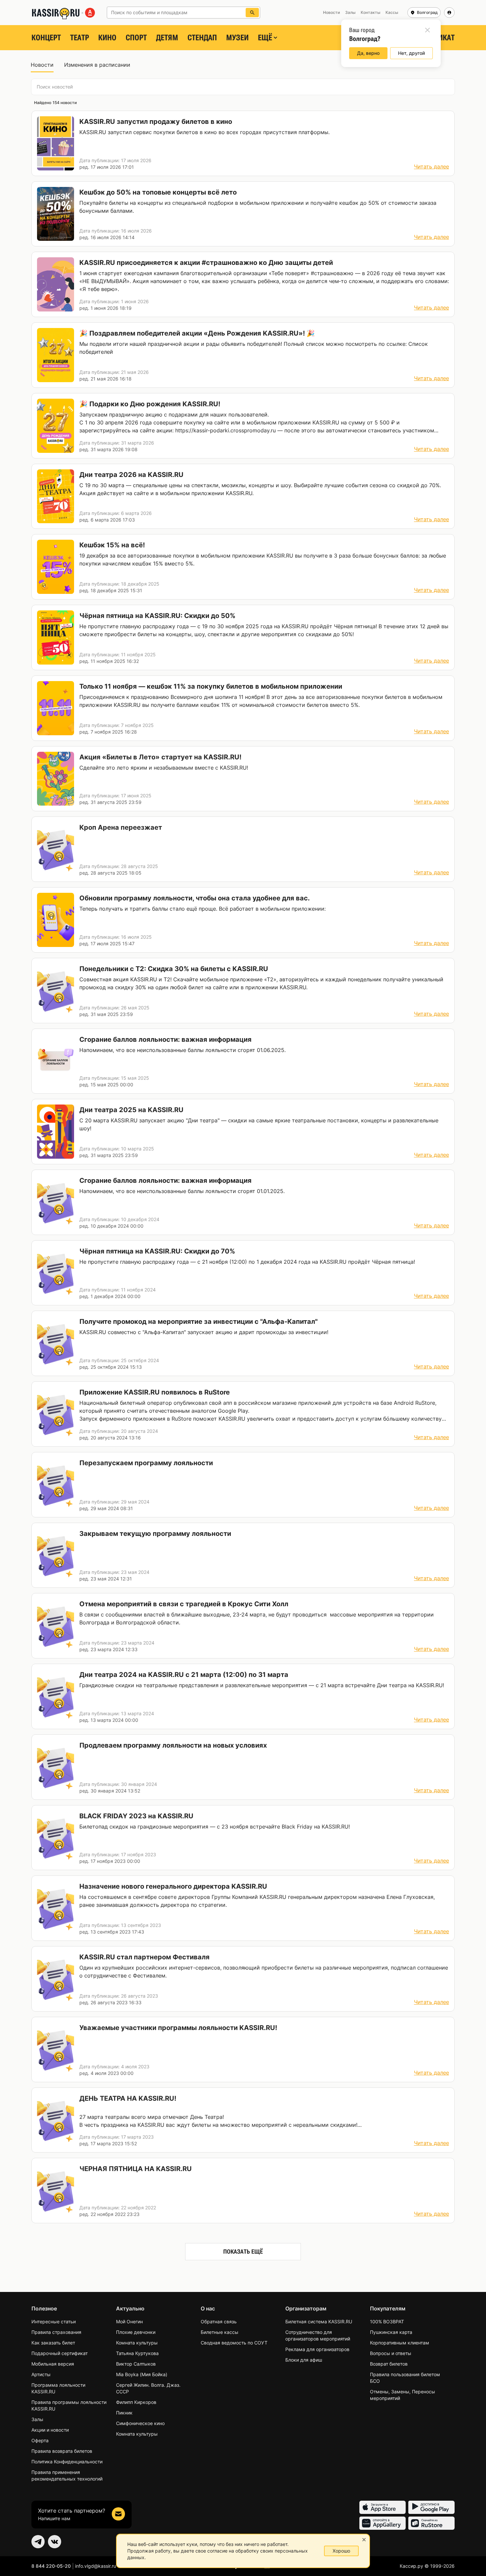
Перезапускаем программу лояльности (146, 1463)
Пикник (124, 2413)
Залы (37, 2419)
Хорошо (341, 2551)
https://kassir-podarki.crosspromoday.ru (225, 430)
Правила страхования (56, 2332)
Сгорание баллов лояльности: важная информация (165, 1039)
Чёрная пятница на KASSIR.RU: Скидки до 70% (157, 1251)
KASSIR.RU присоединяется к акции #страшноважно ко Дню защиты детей (206, 263)
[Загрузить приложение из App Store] (383, 2507)
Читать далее (431, 166)
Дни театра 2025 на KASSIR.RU (131, 1110)
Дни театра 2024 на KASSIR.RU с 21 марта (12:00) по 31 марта (184, 1675)
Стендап (202, 38)
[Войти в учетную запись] (449, 13)
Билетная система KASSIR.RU (319, 2322)
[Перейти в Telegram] (38, 2542)
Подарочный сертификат (60, 2353)
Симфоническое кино (140, 2423)
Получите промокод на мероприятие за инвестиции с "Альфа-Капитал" (199, 1322)
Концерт (46, 38)
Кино (107, 38)
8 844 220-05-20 (51, 2566)
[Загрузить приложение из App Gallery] (383, 2523)
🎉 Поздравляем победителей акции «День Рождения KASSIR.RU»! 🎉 (197, 333)
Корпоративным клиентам (400, 2343)
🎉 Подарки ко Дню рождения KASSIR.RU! (150, 404)
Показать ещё (243, 2251)
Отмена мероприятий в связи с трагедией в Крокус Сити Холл (184, 1604)
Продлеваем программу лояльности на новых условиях (173, 1745)
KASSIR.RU (93, 132)
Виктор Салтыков (136, 2364)
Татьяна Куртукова (137, 2353)
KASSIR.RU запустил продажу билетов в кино (156, 122)
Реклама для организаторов (317, 2349)
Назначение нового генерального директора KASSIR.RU (173, 1886)
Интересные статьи (54, 2322)
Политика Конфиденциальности (67, 2462)
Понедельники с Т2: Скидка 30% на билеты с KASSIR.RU (174, 969)
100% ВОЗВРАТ (387, 2322)
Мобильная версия (53, 2364)
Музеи (237, 38)
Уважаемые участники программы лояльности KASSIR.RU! (178, 2028)
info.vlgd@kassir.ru (96, 2566)
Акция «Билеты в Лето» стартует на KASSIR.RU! (160, 757)
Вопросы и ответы (391, 2353)
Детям (167, 38)
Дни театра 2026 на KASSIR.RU (131, 475)
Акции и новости (50, 2430)
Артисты (41, 2374)
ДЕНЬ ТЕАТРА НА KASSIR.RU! (128, 2098)
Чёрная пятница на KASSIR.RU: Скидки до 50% (157, 616)
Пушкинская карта (391, 2332)
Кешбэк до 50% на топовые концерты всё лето (158, 192)
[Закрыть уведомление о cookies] (364, 2540)
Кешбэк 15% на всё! (112, 545)
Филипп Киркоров (136, 2402)
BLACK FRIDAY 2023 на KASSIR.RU (136, 1816)
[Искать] (252, 13)
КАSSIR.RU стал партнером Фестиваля (144, 1957)
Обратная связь (219, 2322)
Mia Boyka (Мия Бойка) (142, 2374)
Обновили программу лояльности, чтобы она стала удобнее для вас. (195, 898)
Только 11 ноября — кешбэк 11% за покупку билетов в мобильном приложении (211, 686)
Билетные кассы (220, 2332)
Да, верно (368, 53)
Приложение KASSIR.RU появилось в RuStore (155, 1392)
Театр (80, 38)
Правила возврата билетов (62, 2451)
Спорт (136, 38)
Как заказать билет (53, 2343)
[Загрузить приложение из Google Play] (431, 2507)
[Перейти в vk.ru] (55, 2542)
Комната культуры (137, 2343)
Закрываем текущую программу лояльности (155, 1534)
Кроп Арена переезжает (121, 827)
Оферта (40, 2440)
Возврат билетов (389, 2364)
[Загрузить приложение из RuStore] (431, 2523)
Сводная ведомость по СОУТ (234, 2343)
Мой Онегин (129, 2322)
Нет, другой (411, 53)
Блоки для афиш (304, 2360)
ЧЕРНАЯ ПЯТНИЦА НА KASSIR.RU (136, 2169)
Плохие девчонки (136, 2332)
